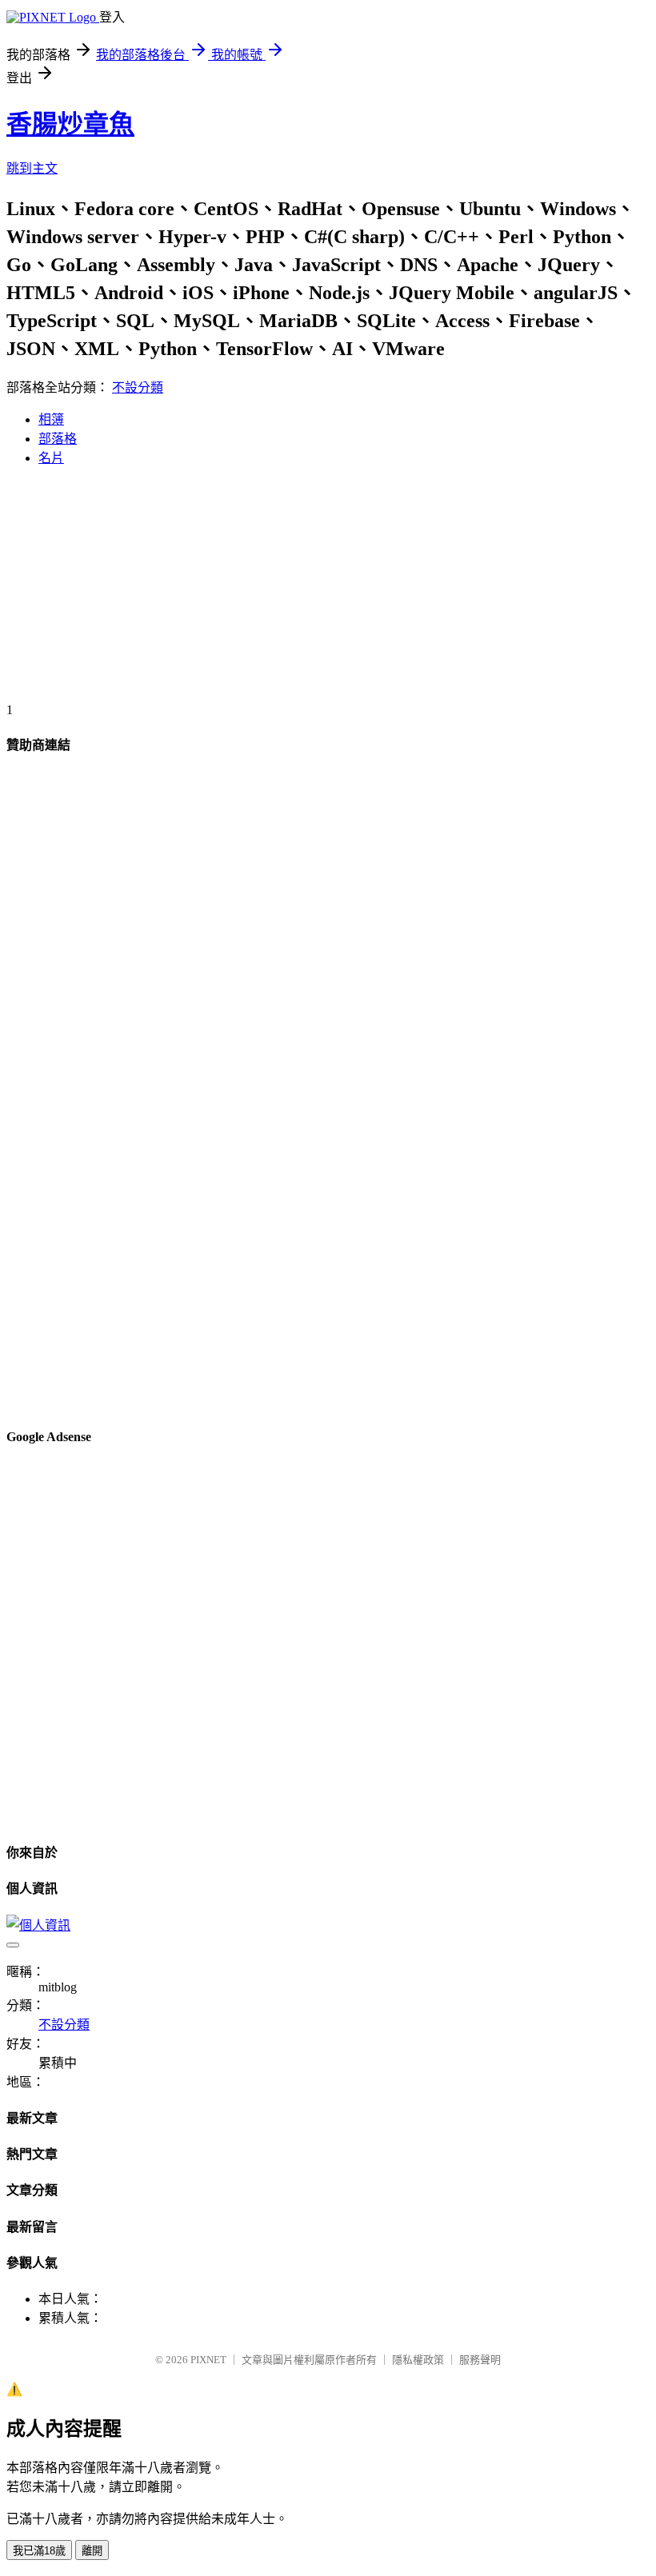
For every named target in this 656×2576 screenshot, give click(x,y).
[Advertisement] (328, 591)
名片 (51, 458)
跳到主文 (32, 168)
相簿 (51, 419)
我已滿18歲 (39, 2551)
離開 (92, 2551)
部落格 (58, 439)
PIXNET (208, 2360)
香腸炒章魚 (70, 124)
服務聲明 (480, 2360)
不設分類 (138, 387)
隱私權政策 (418, 2360)
